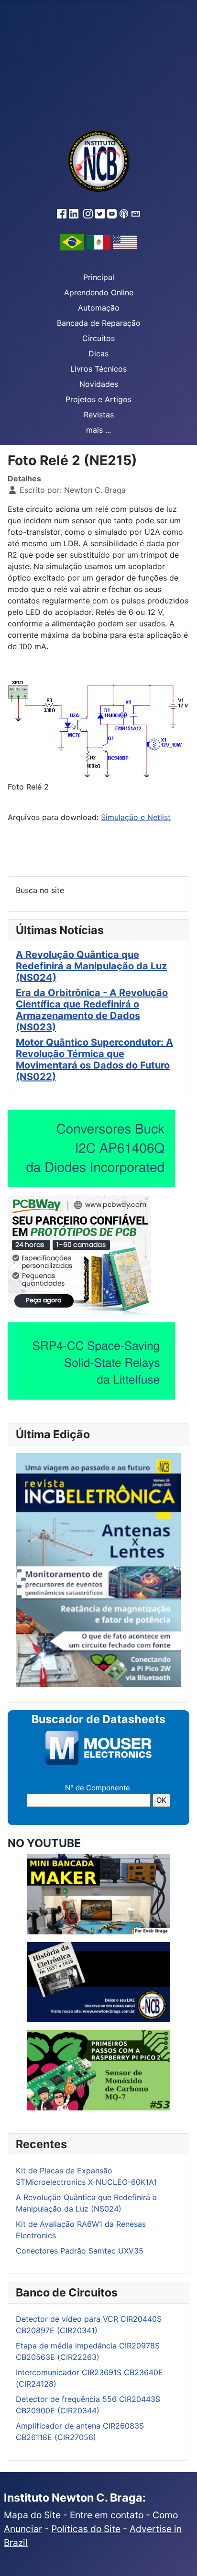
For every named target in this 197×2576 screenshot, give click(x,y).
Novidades (99, 384)
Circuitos (98, 338)
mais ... (98, 430)
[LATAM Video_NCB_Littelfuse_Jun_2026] (91, 1361)
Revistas (99, 415)
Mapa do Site (32, 2515)
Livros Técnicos (98, 369)
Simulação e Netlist (136, 817)
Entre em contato (108, 2515)
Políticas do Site (86, 2529)
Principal (99, 277)
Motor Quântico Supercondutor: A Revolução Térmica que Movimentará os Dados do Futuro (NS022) (94, 1059)
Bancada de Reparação (99, 323)
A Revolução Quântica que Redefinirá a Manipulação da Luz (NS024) (91, 966)
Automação (99, 308)
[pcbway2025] (79, 1254)
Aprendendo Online (99, 292)
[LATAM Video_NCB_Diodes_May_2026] (91, 1148)
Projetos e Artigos (98, 399)
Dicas (98, 353)
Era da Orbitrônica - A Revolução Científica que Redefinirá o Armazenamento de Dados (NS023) (92, 1010)
